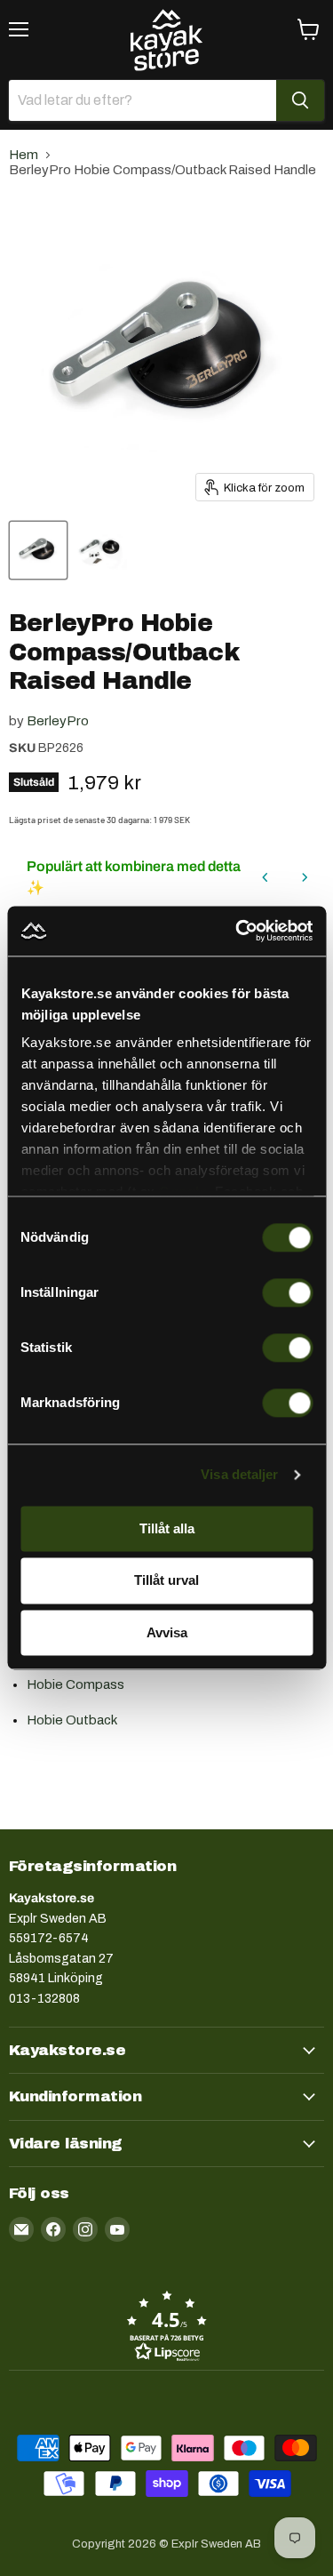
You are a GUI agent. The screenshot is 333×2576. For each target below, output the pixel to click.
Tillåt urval (166, 1581)
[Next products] (305, 877)
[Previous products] (266, 877)
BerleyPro (58, 721)
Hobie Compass (75, 1684)
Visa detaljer (239, 1474)
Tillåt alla (167, 1528)
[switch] (287, 1292)
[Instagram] (85, 2229)
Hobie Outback (72, 1720)
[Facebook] (53, 2229)
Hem (24, 155)
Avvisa (167, 1632)
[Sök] (300, 100)
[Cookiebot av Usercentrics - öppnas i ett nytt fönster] (237, 931)
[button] (166, 2325)
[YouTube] (117, 2229)
